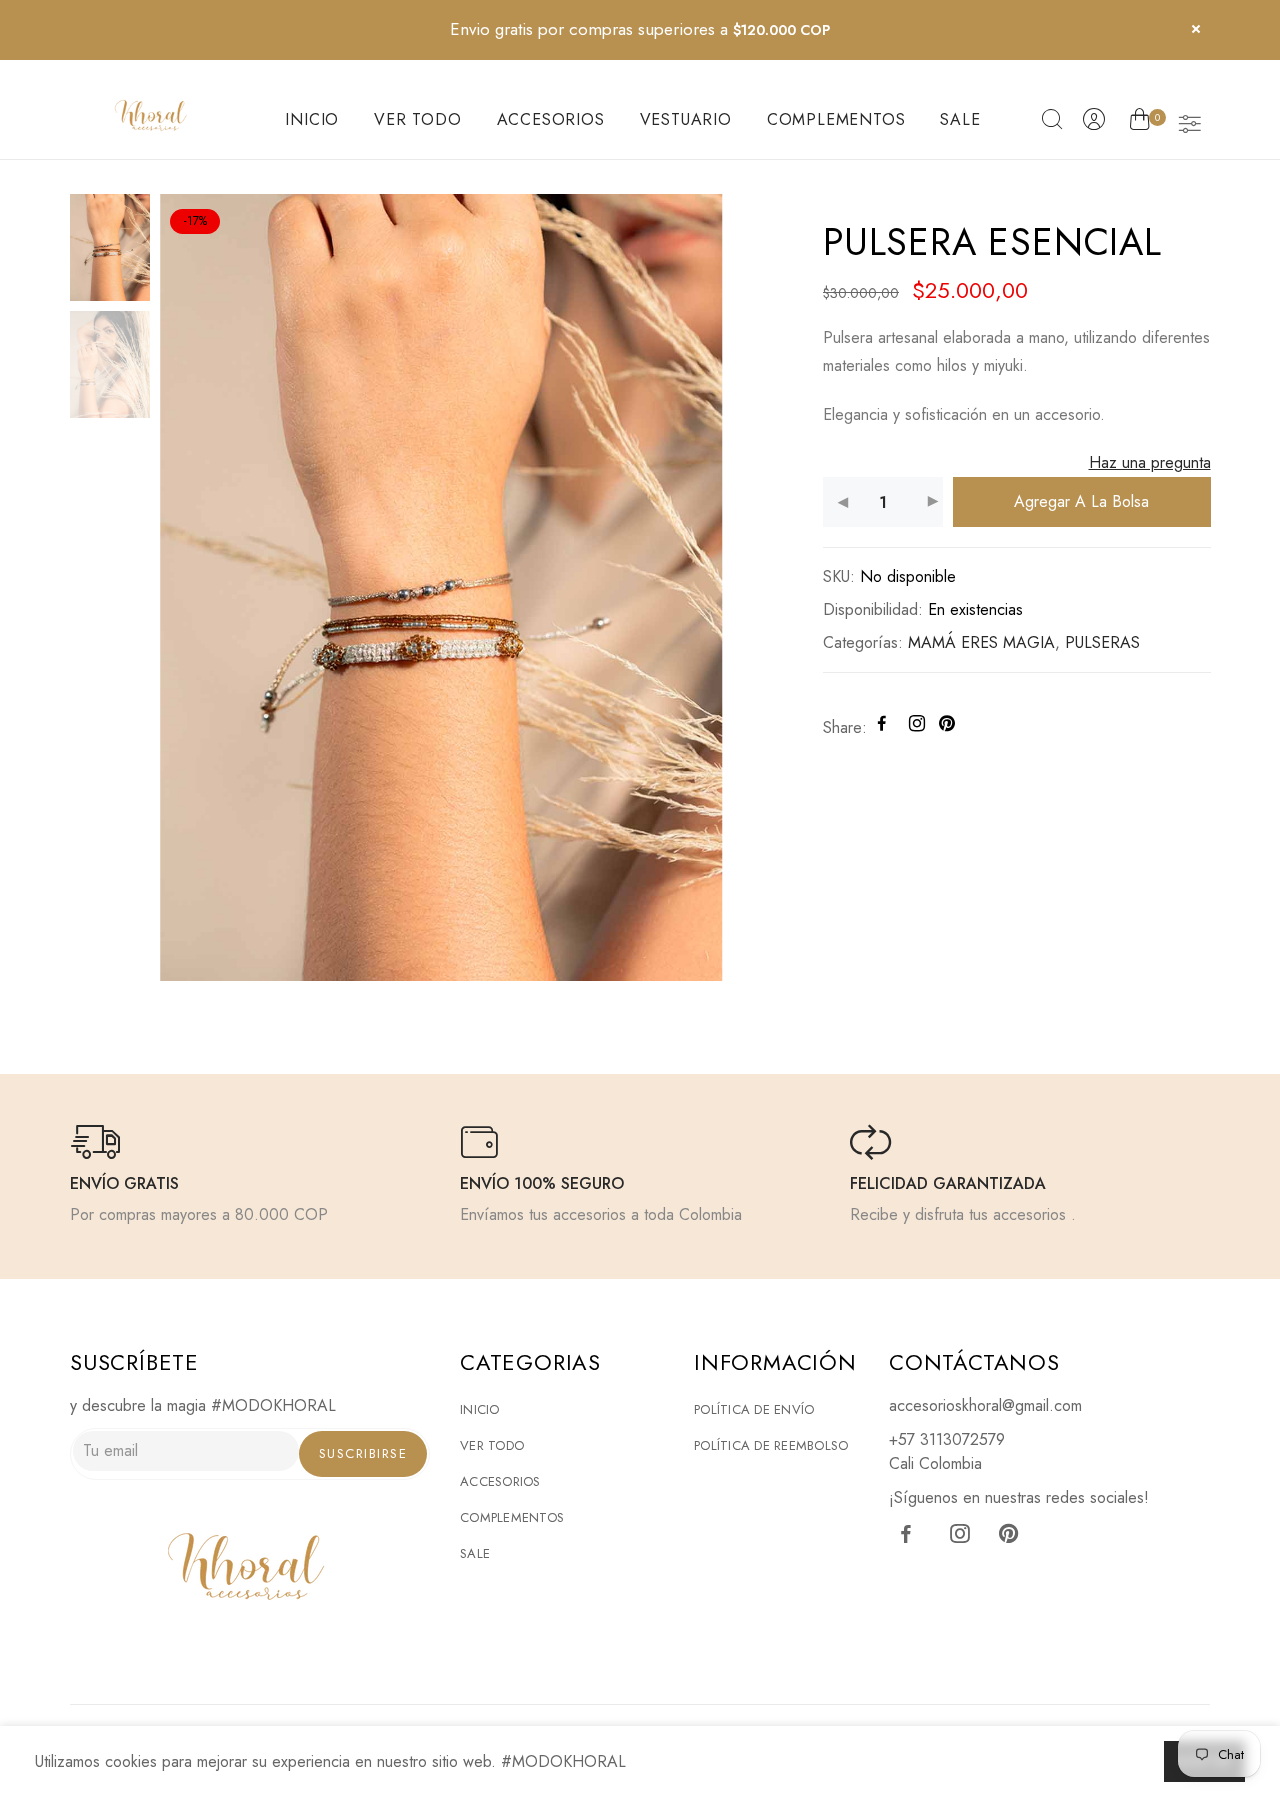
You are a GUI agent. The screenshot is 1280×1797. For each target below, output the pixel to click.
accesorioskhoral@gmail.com (985, 1405)
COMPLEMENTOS (836, 119)
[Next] (689, 585)
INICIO (312, 119)
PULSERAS (1102, 642)
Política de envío (754, 1409)
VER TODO (417, 119)
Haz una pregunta (1149, 462)
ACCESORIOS (551, 119)
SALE (960, 119)
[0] (1139, 123)
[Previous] (192, 585)
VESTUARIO (686, 119)
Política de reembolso (771, 1445)
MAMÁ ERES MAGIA (981, 642)
